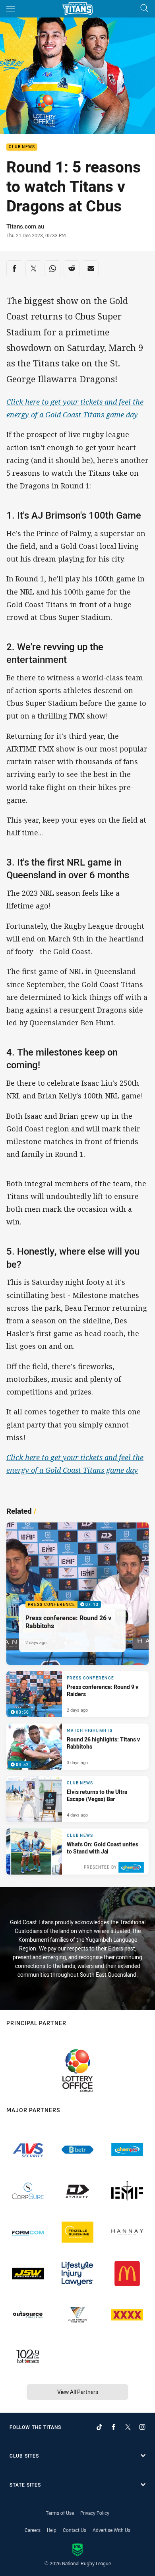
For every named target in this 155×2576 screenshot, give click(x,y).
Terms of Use (60, 2513)
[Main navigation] (11, 9)
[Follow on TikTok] (99, 2427)
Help (52, 2530)
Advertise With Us (111, 2530)
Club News (22, 147)
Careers (33, 2530)
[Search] (144, 9)
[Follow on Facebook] (114, 2427)
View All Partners (78, 2392)
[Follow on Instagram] (142, 2427)
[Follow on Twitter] (128, 2427)
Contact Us (75, 2530)
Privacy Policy (95, 2513)
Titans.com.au (25, 226)
